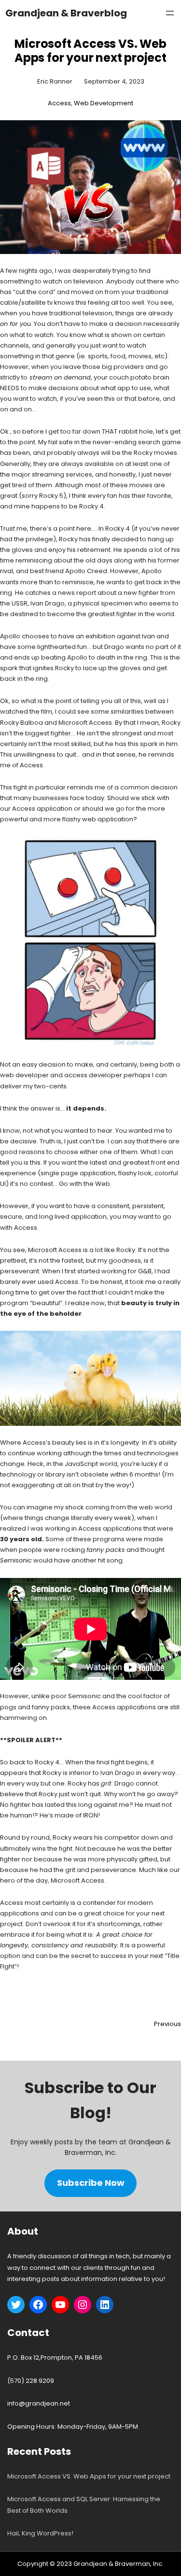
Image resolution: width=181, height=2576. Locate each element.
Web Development (104, 103)
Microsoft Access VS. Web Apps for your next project (89, 2476)
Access (59, 103)
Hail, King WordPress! (40, 2533)
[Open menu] (170, 13)
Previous (167, 2024)
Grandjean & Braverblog (66, 13)
